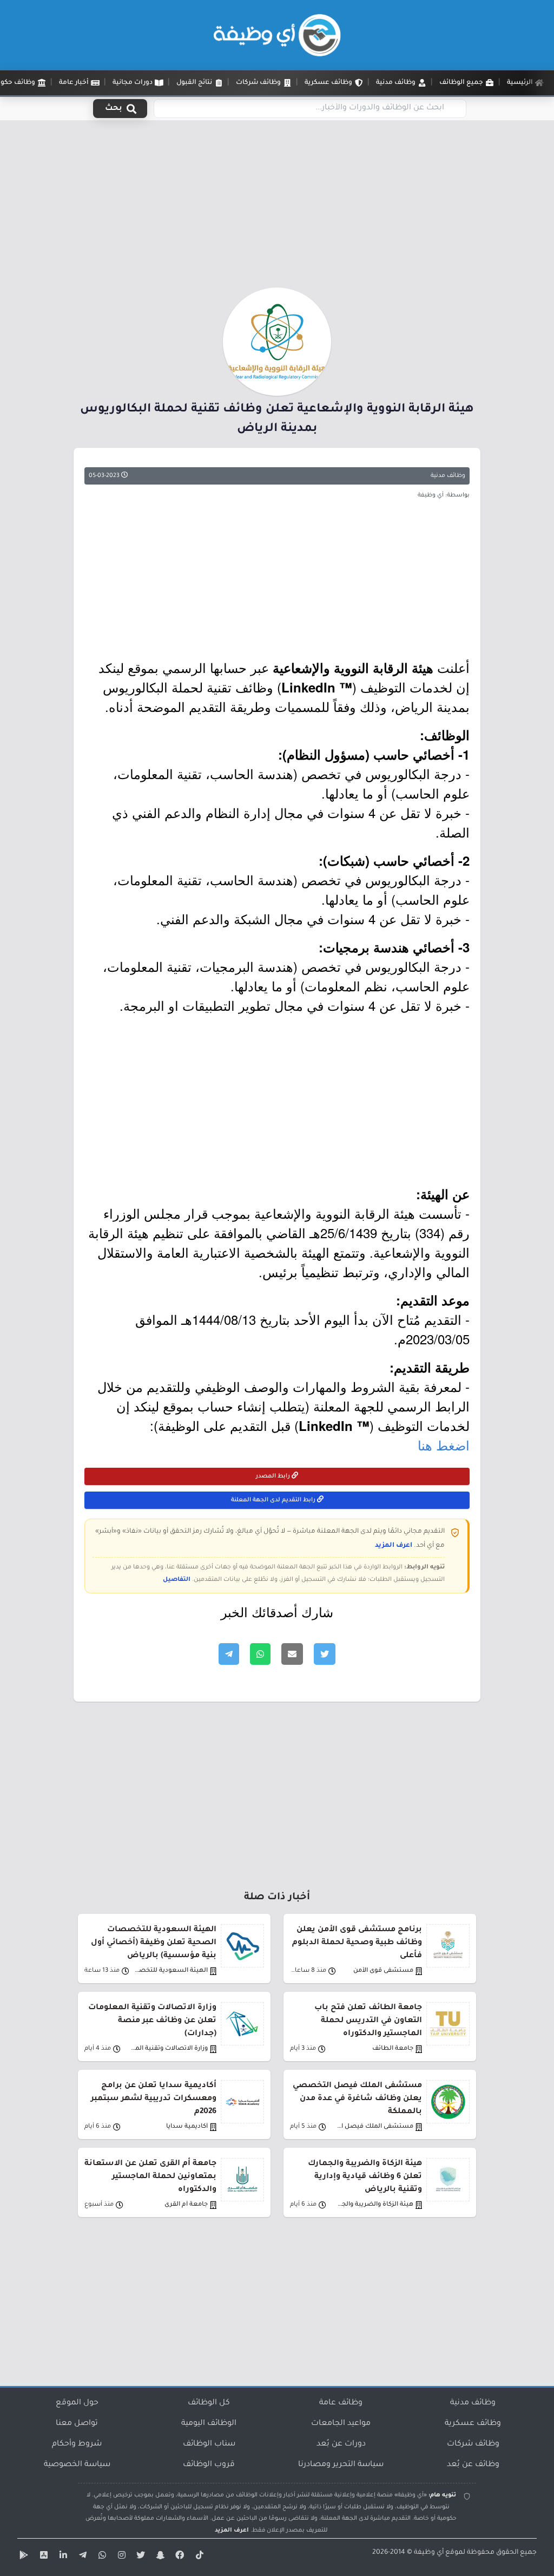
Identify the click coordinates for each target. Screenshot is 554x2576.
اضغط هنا (444, 1445)
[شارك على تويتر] (325, 1654)
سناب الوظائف (209, 2444)
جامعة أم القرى (186, 2205)
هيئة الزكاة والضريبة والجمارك (375, 2205)
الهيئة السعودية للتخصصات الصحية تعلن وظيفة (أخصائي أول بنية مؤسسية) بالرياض (154, 1943)
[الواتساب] (101, 2557)
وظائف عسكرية (473, 2424)
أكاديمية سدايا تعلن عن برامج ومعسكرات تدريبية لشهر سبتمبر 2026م (154, 2099)
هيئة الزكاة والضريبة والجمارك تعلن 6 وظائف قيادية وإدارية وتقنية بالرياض (365, 2177)
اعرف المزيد (394, 1546)
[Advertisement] (277, 207)
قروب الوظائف (209, 2465)
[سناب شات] (159, 2557)
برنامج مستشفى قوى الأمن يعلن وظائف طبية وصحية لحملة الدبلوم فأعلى (357, 1943)
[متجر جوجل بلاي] (23, 2557)
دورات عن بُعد (341, 2444)
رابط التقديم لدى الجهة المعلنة (274, 1500)
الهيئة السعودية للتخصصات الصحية (169, 1971)
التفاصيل (177, 1580)
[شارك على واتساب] (260, 1654)
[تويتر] (140, 2557)
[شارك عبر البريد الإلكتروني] (292, 1654)
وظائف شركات (473, 2444)
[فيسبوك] (179, 2557)
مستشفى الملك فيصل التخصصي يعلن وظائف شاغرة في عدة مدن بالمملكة (357, 2099)
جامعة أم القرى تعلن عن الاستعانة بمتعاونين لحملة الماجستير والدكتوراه (150, 2177)
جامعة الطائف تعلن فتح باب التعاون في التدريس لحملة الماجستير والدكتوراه (368, 2021)
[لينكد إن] (62, 2557)
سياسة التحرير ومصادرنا (341, 2465)
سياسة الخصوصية (77, 2465)
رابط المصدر (274, 1476)
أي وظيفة (429, 2553)
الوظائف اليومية (209, 2424)
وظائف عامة (341, 2403)
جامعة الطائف (393, 2049)
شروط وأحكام (77, 2444)
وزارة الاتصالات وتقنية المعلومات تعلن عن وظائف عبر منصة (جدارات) (152, 2021)
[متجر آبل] (42, 2557)
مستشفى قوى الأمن (383, 1971)
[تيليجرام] (81, 2557)
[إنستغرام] (120, 2557)
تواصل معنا (77, 2424)
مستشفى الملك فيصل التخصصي (375, 2127)
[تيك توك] (198, 2557)
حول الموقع (77, 2403)
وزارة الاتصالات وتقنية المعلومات (169, 2049)
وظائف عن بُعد (473, 2465)
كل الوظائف (209, 2403)
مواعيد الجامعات (341, 2424)
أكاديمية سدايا (187, 2127)
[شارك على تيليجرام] (229, 1654)
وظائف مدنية (448, 476)
